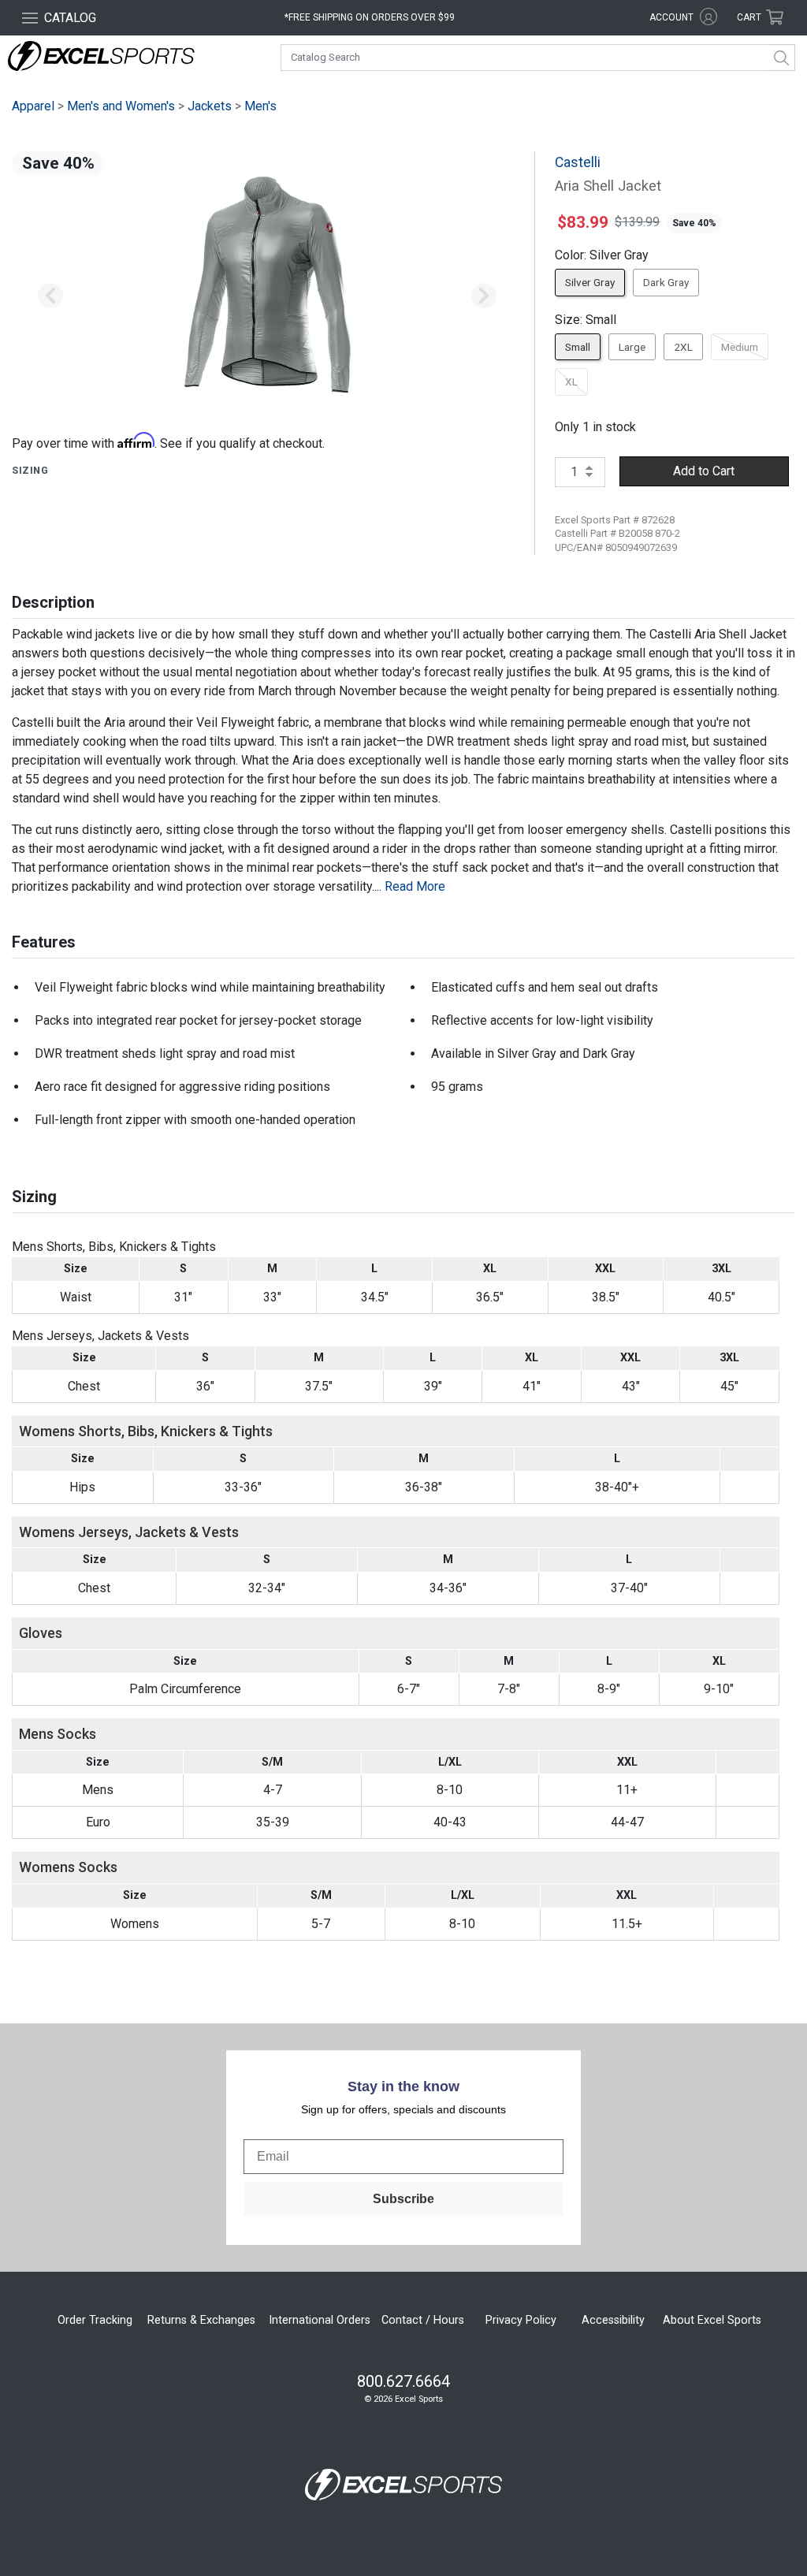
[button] (50, 296)
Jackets (210, 106)
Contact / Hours (423, 2320)
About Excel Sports (712, 2320)
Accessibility (613, 2320)
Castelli (578, 162)
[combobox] (538, 58)
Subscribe (403, 2199)
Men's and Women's (121, 106)
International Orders (320, 2320)
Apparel (33, 106)
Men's (260, 106)
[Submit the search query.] (782, 58)
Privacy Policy (521, 2320)
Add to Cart (704, 471)
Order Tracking (95, 2320)
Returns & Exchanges (201, 2320)
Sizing (30, 470)
